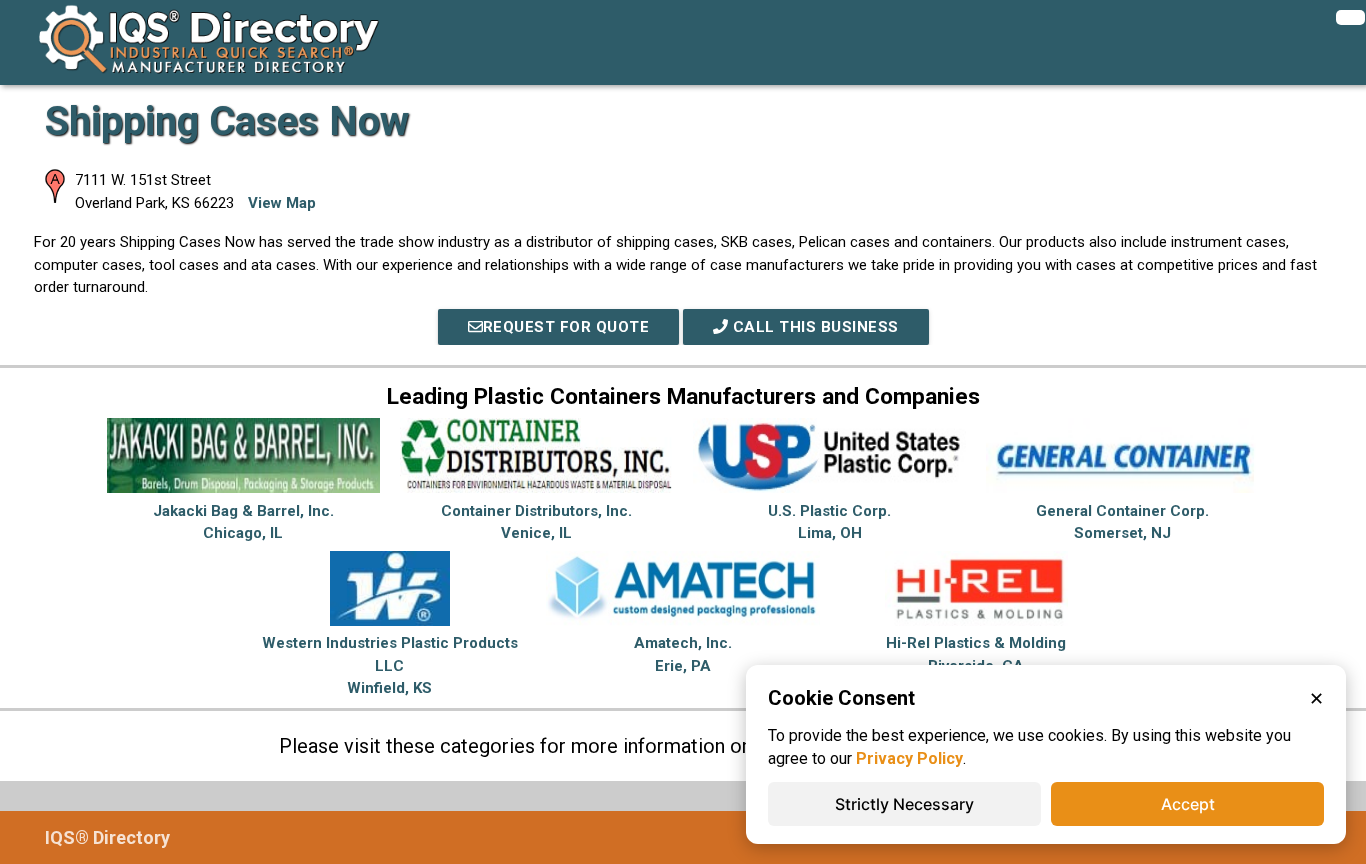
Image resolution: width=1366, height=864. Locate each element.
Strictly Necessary (904, 804)
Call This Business (813, 327)
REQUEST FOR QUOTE (566, 327)
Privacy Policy (909, 758)
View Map (282, 203)
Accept (1188, 804)
